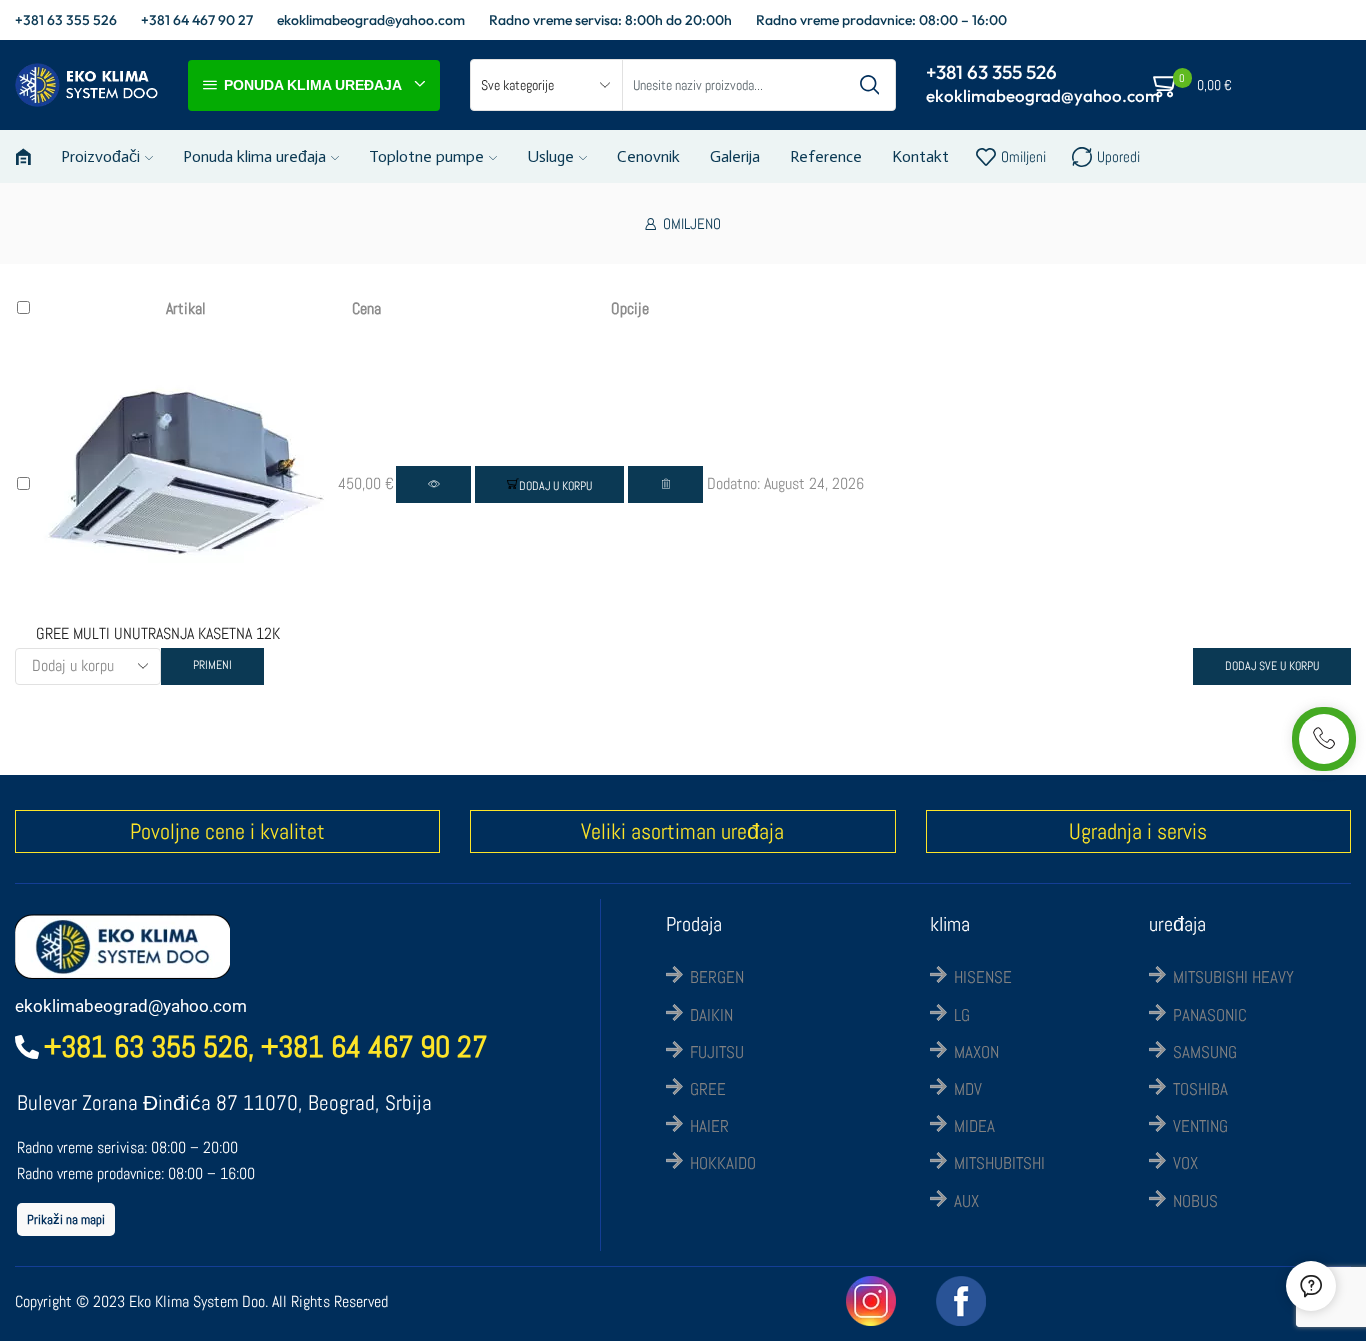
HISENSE (983, 977)
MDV (968, 1089)
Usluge (550, 156)
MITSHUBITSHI (999, 1163)
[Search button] (870, 85)
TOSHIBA (1200, 1089)
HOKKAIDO (723, 1163)
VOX (1185, 1163)
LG (962, 1015)
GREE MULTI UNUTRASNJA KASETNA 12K (158, 633)
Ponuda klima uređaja (254, 156)
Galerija (735, 156)
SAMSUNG (1205, 1052)
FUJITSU (717, 1052)
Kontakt (920, 156)
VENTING (1200, 1126)
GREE (708, 1089)
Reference (826, 156)
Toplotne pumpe (426, 156)
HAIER (709, 1126)
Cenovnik (648, 156)
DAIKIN (711, 1015)
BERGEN (717, 977)
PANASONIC (1210, 1015)
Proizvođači (100, 156)
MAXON (976, 1052)
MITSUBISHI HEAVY (1233, 977)
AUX (966, 1201)
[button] (549, 484)
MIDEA (974, 1126)
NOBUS (1195, 1201)
